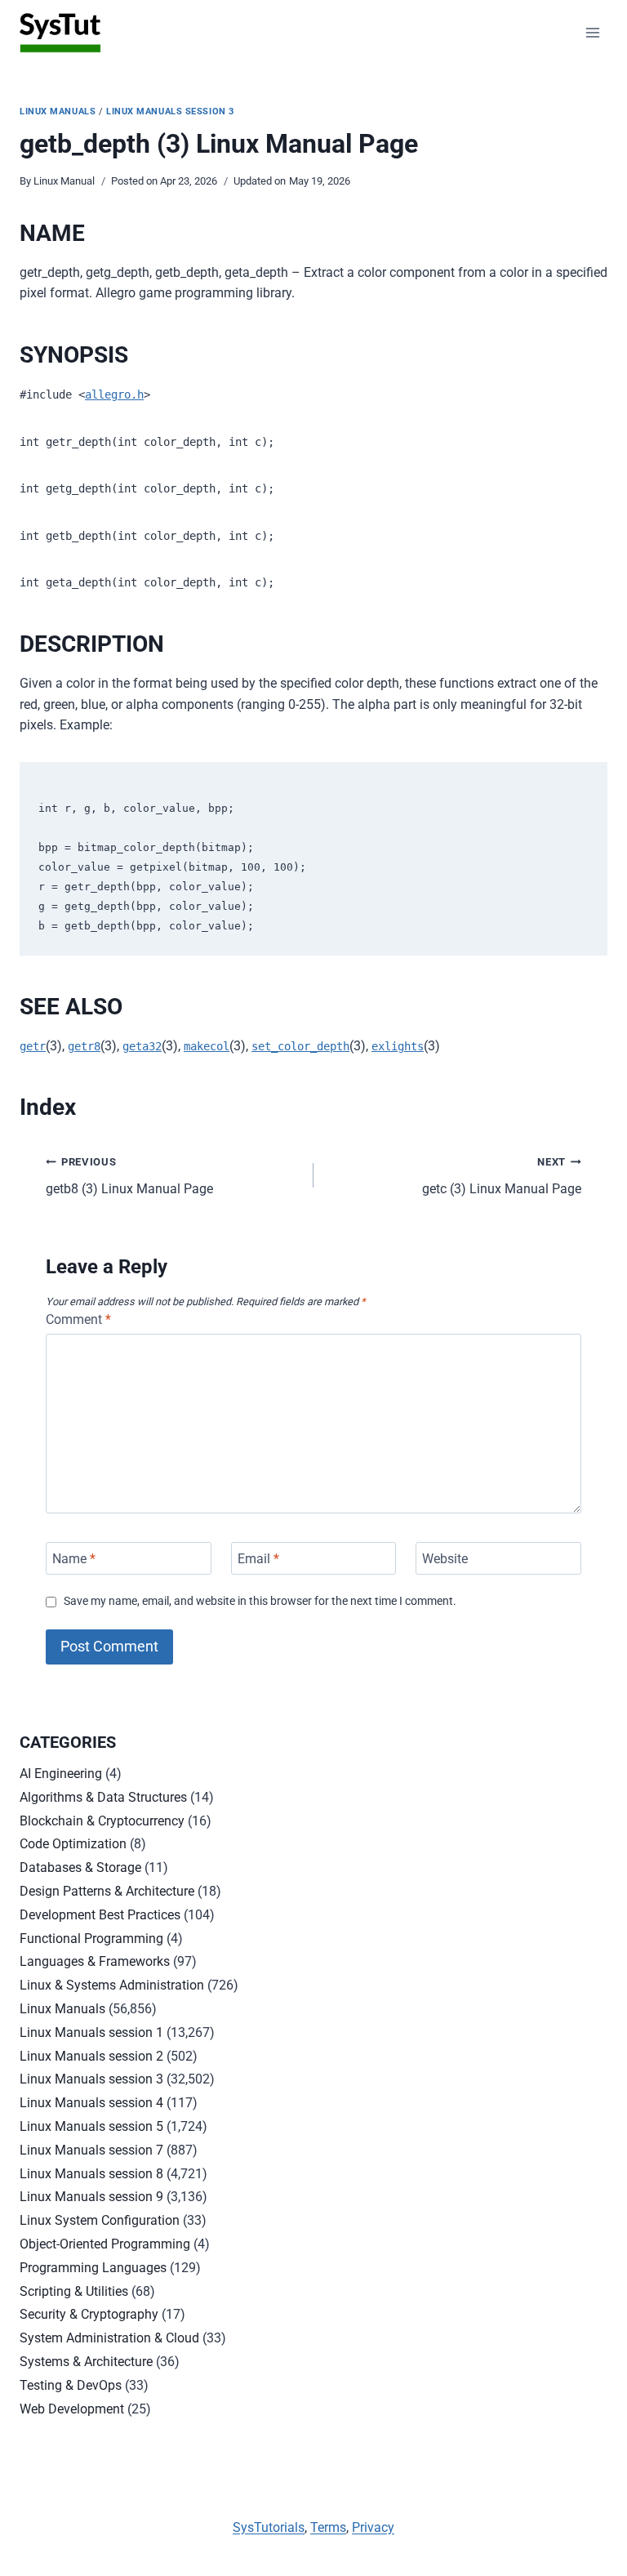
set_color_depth (300, 1046)
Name (74, 1558)
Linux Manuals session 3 (170, 111)
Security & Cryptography (89, 2314)
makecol (207, 1046)
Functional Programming (91, 1939)
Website (445, 1558)
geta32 (142, 1046)
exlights (398, 1046)
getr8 (84, 1046)
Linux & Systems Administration (112, 1985)
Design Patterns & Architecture (107, 1891)
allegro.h (114, 394)
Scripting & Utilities (74, 2291)
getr (33, 1046)
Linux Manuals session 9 (91, 2197)
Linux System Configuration (100, 2220)
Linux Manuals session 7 (91, 2150)
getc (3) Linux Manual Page (502, 1176)
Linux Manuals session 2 (91, 2056)
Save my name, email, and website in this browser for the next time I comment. (260, 1601)
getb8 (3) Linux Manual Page (129, 1176)
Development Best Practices (100, 1915)
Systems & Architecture (86, 2362)
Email (258, 1558)
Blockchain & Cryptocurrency (102, 1821)
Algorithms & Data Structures (103, 1797)
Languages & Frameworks (95, 1961)
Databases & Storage (80, 1867)
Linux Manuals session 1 (91, 2032)
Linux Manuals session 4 (91, 2103)
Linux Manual (64, 181)
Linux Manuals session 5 (91, 2126)
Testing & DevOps (71, 2385)
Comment (78, 1319)
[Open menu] (592, 32)
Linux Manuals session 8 (91, 2174)
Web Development (72, 2409)
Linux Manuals (58, 111)
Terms (328, 2527)
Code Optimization (73, 1844)
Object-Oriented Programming (105, 2244)
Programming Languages (93, 2268)
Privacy (373, 2527)
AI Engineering (61, 1774)
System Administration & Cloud (109, 2338)
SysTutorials (269, 2527)
